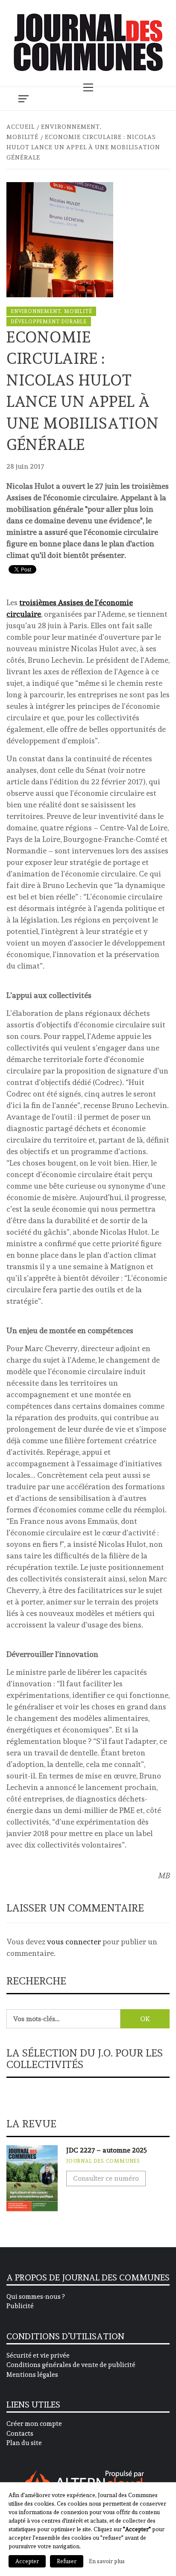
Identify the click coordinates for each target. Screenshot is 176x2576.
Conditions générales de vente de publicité (71, 2365)
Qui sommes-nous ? (35, 2297)
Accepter (27, 2561)
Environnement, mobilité (51, 311)
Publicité (20, 2306)
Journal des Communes (103, 2161)
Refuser (67, 2561)
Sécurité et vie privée (38, 2356)
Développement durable (49, 322)
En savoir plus (107, 2561)
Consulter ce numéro (106, 2178)
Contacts (20, 2434)
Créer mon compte (34, 2424)
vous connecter (74, 1942)
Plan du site (24, 2443)
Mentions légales (32, 2375)
